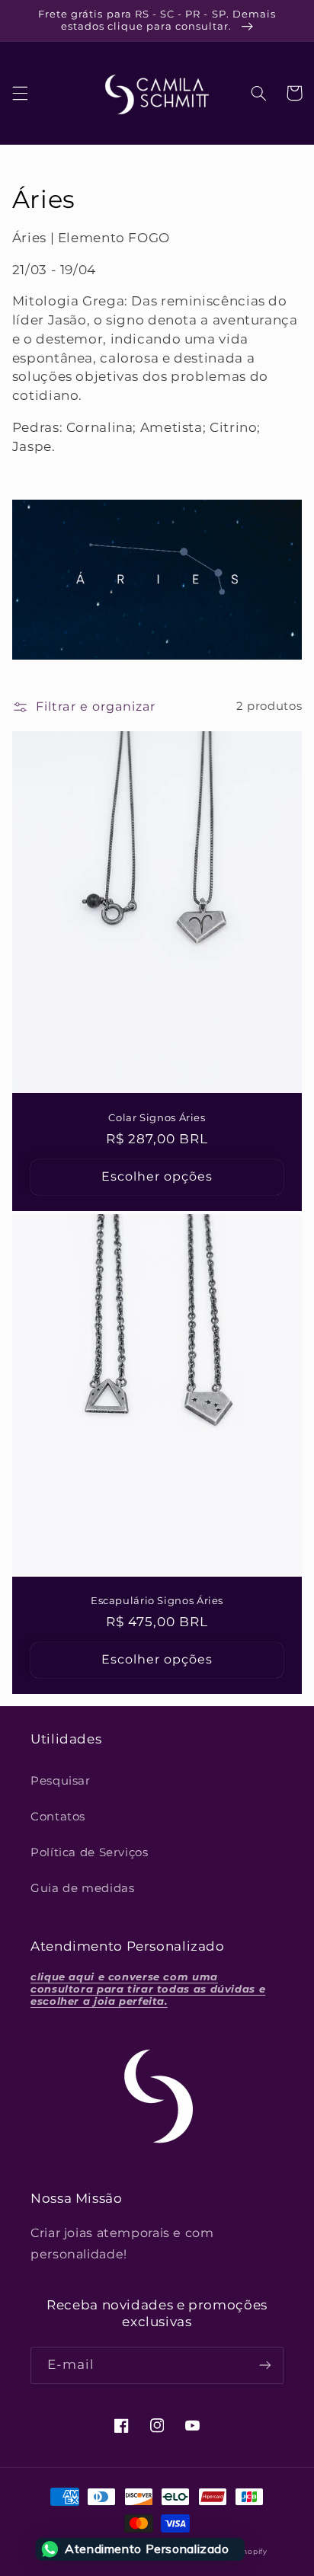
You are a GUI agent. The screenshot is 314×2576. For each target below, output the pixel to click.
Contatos (58, 1817)
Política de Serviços (90, 1852)
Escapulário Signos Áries (157, 1601)
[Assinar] (265, 2365)
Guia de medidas (82, 1888)
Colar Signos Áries (157, 1118)
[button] (20, 93)
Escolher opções (157, 1176)
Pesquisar (61, 1781)
